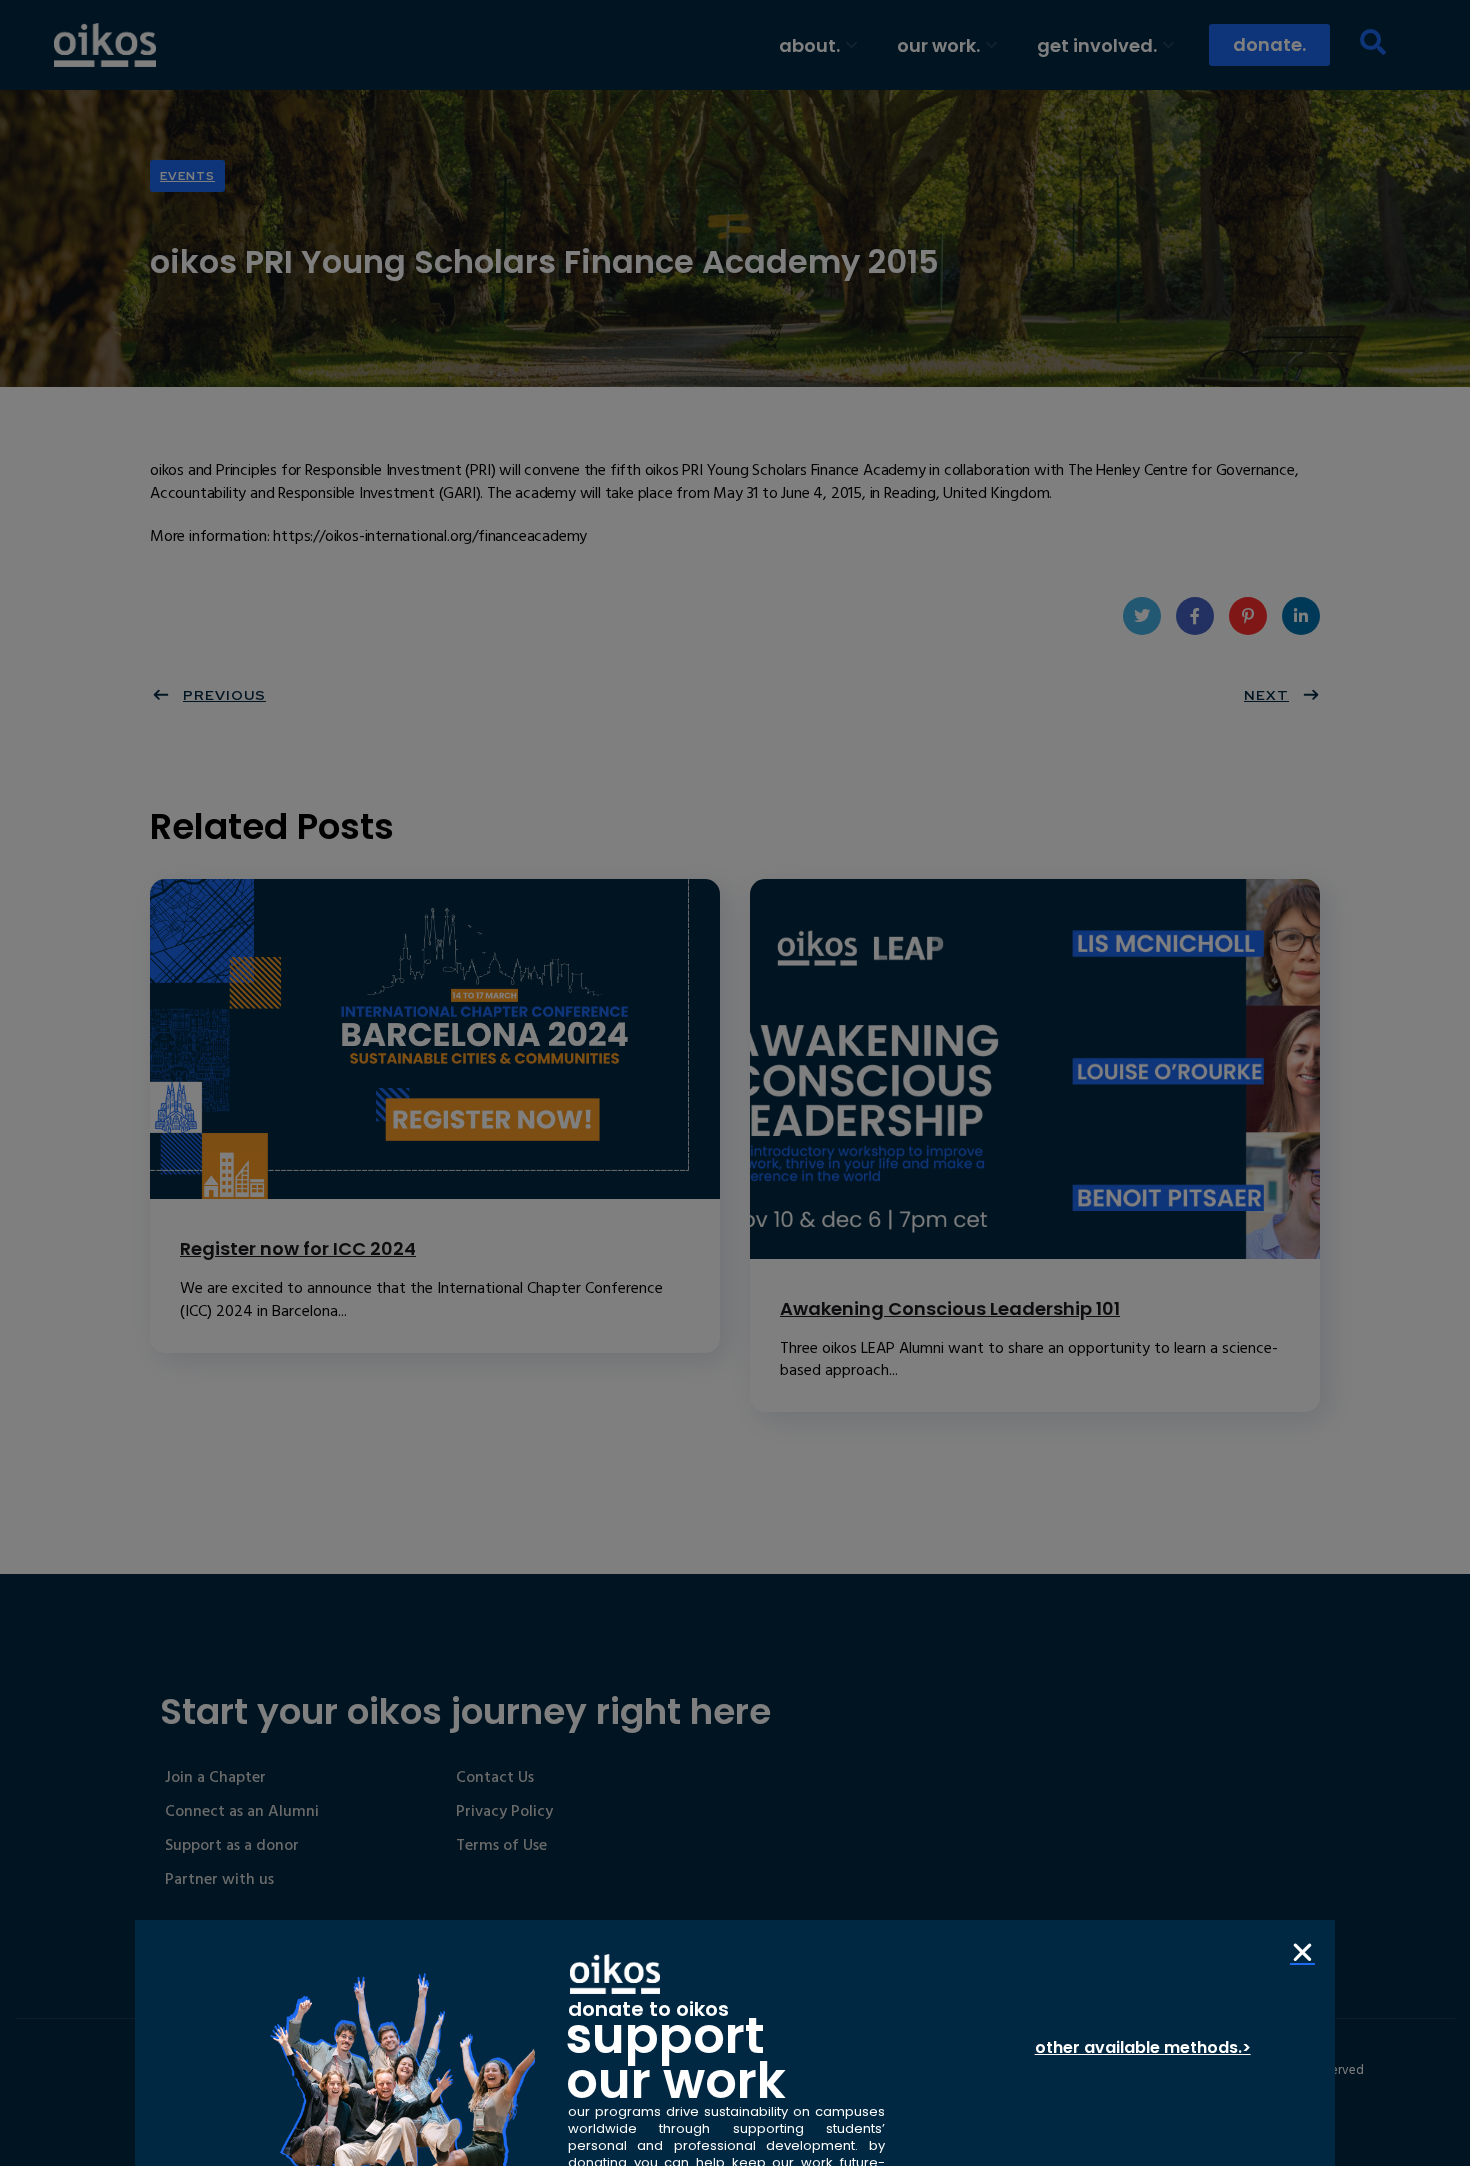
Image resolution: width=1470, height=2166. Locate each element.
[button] (1302, 1952)
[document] (735, 1083)
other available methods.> (1143, 2047)
